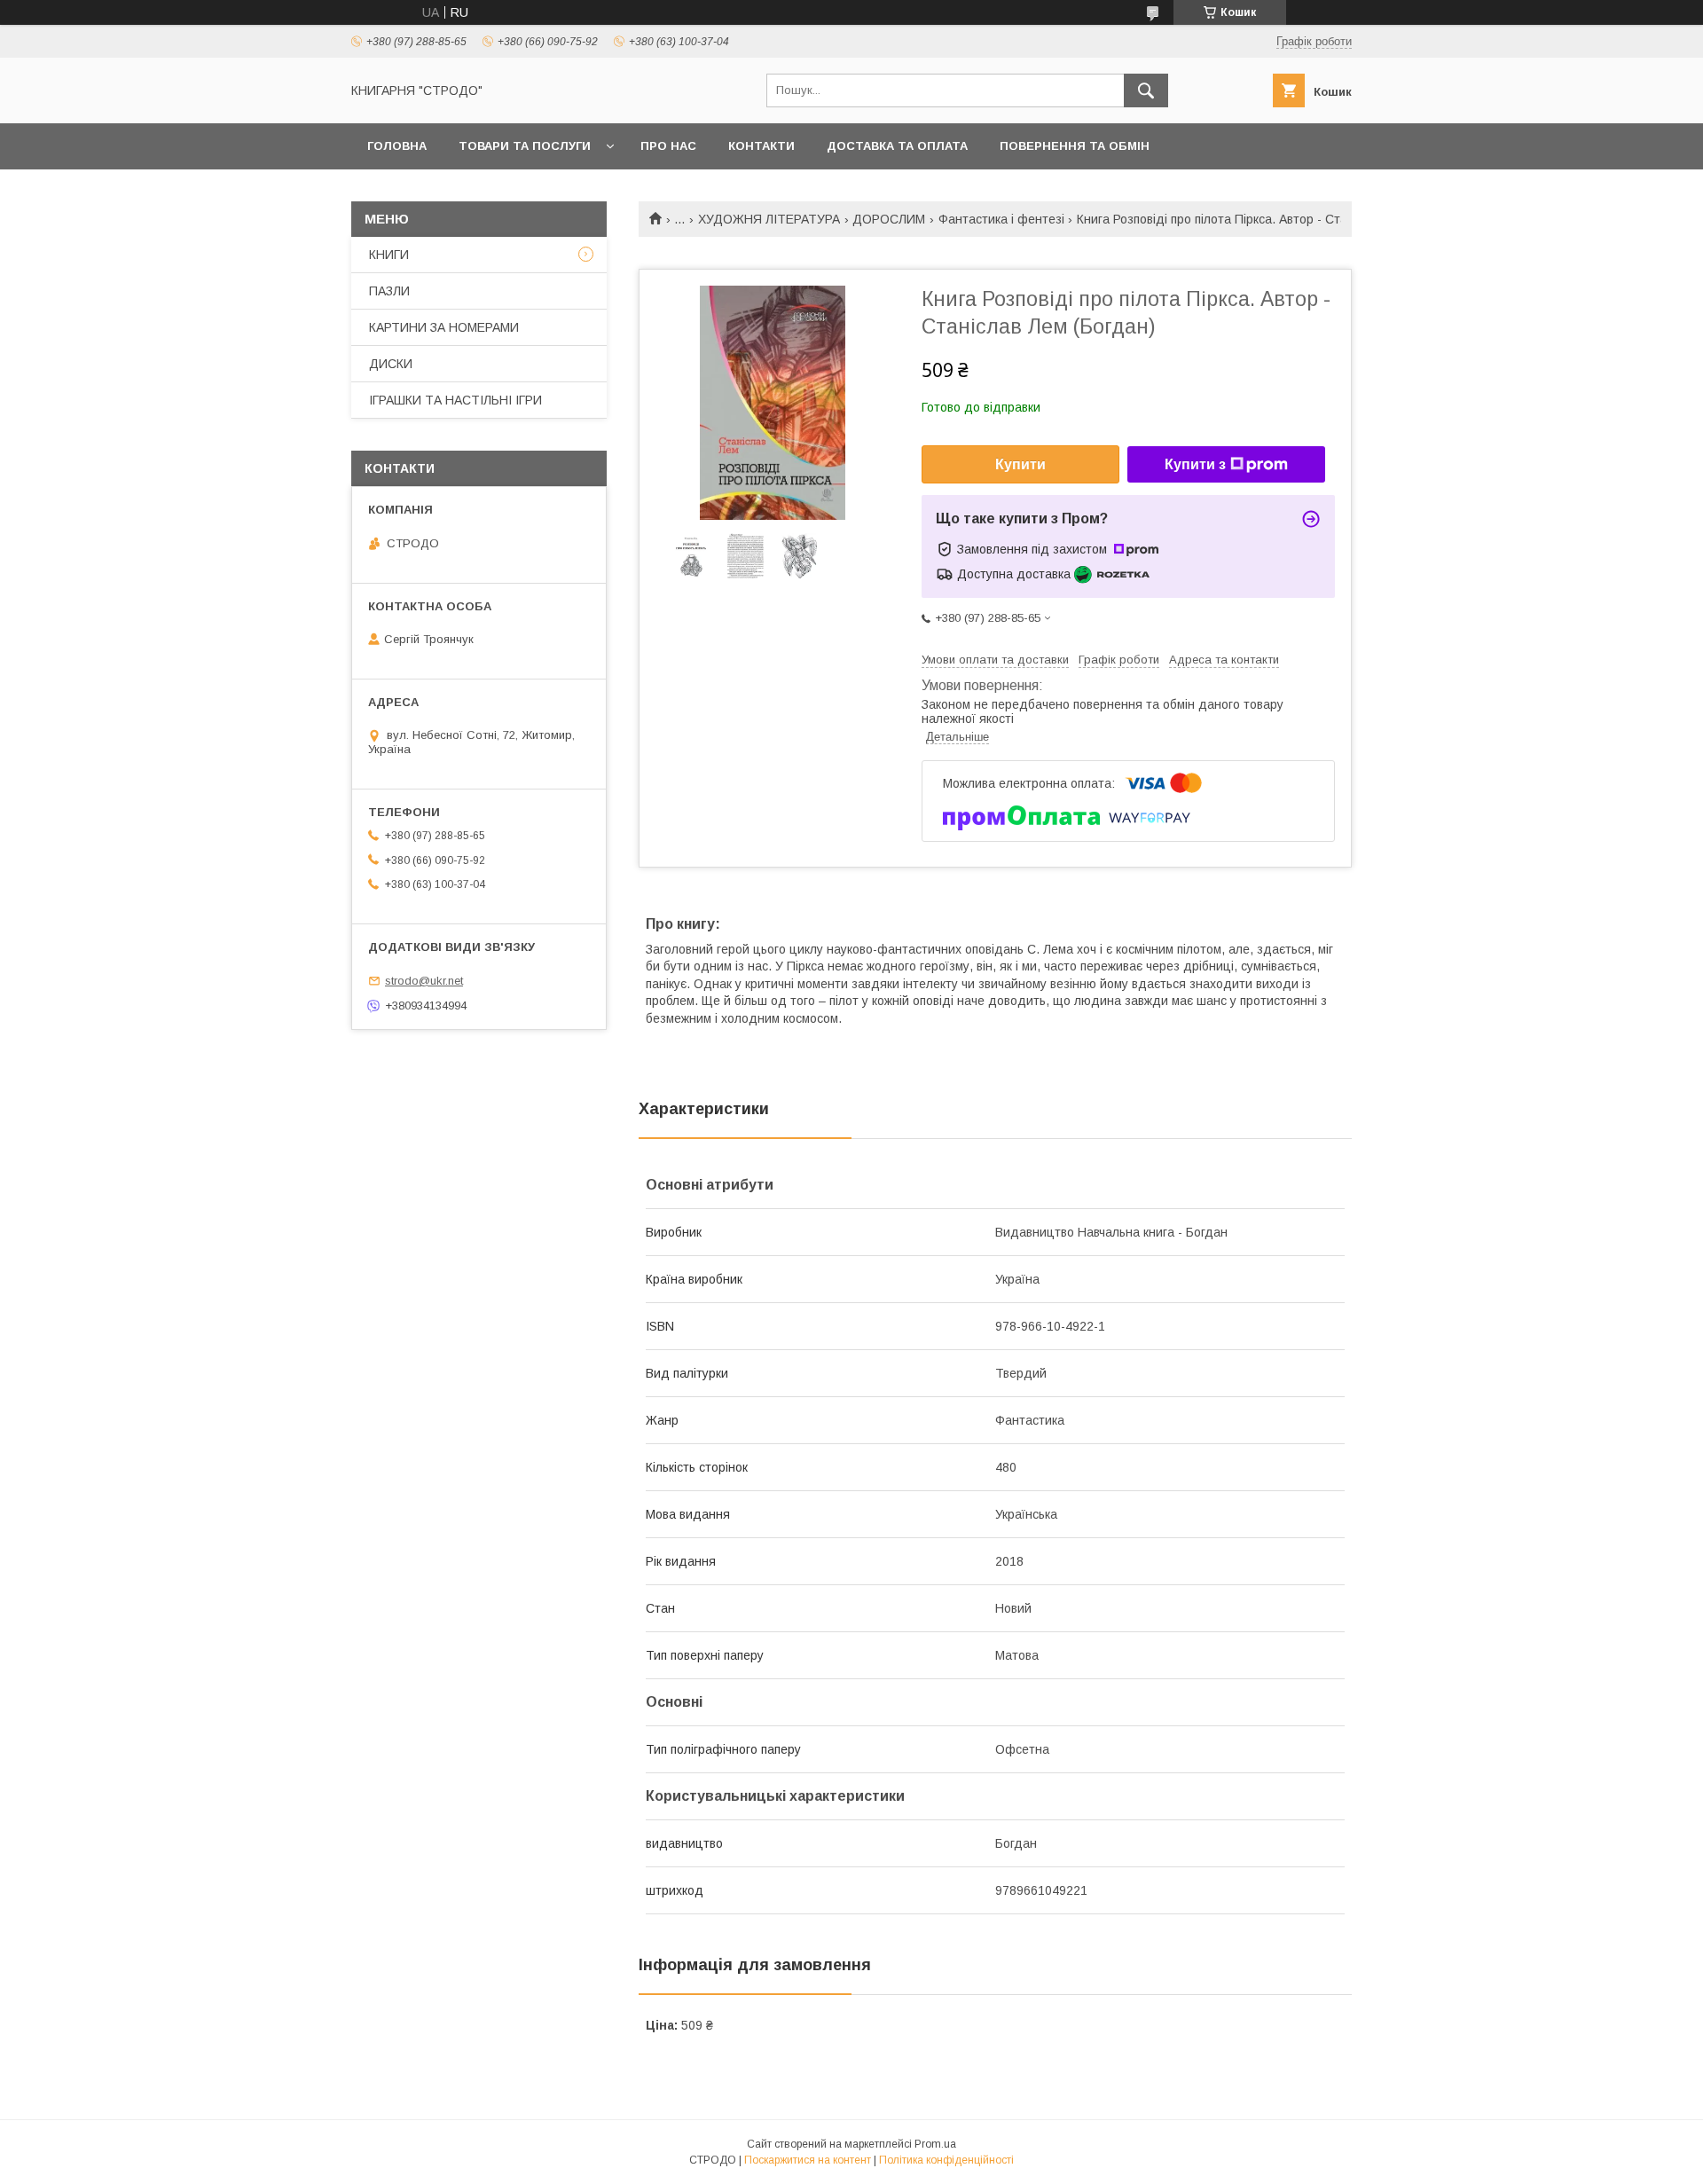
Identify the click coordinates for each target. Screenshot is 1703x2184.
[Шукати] (1146, 90)
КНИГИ (389, 255)
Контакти (761, 146)
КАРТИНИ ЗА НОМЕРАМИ (444, 327)
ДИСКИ (391, 364)
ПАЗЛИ (389, 291)
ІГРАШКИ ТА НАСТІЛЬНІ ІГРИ (455, 400)
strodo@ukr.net (424, 981)
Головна (397, 146)
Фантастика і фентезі (1001, 219)
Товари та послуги (525, 146)
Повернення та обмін (1075, 146)
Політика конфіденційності (946, 2160)
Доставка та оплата (897, 146)
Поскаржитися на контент (808, 2160)
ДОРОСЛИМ (889, 219)
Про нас (668, 146)
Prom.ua (935, 2144)
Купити (1020, 464)
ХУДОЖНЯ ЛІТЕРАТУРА (769, 219)
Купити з (1195, 464)
